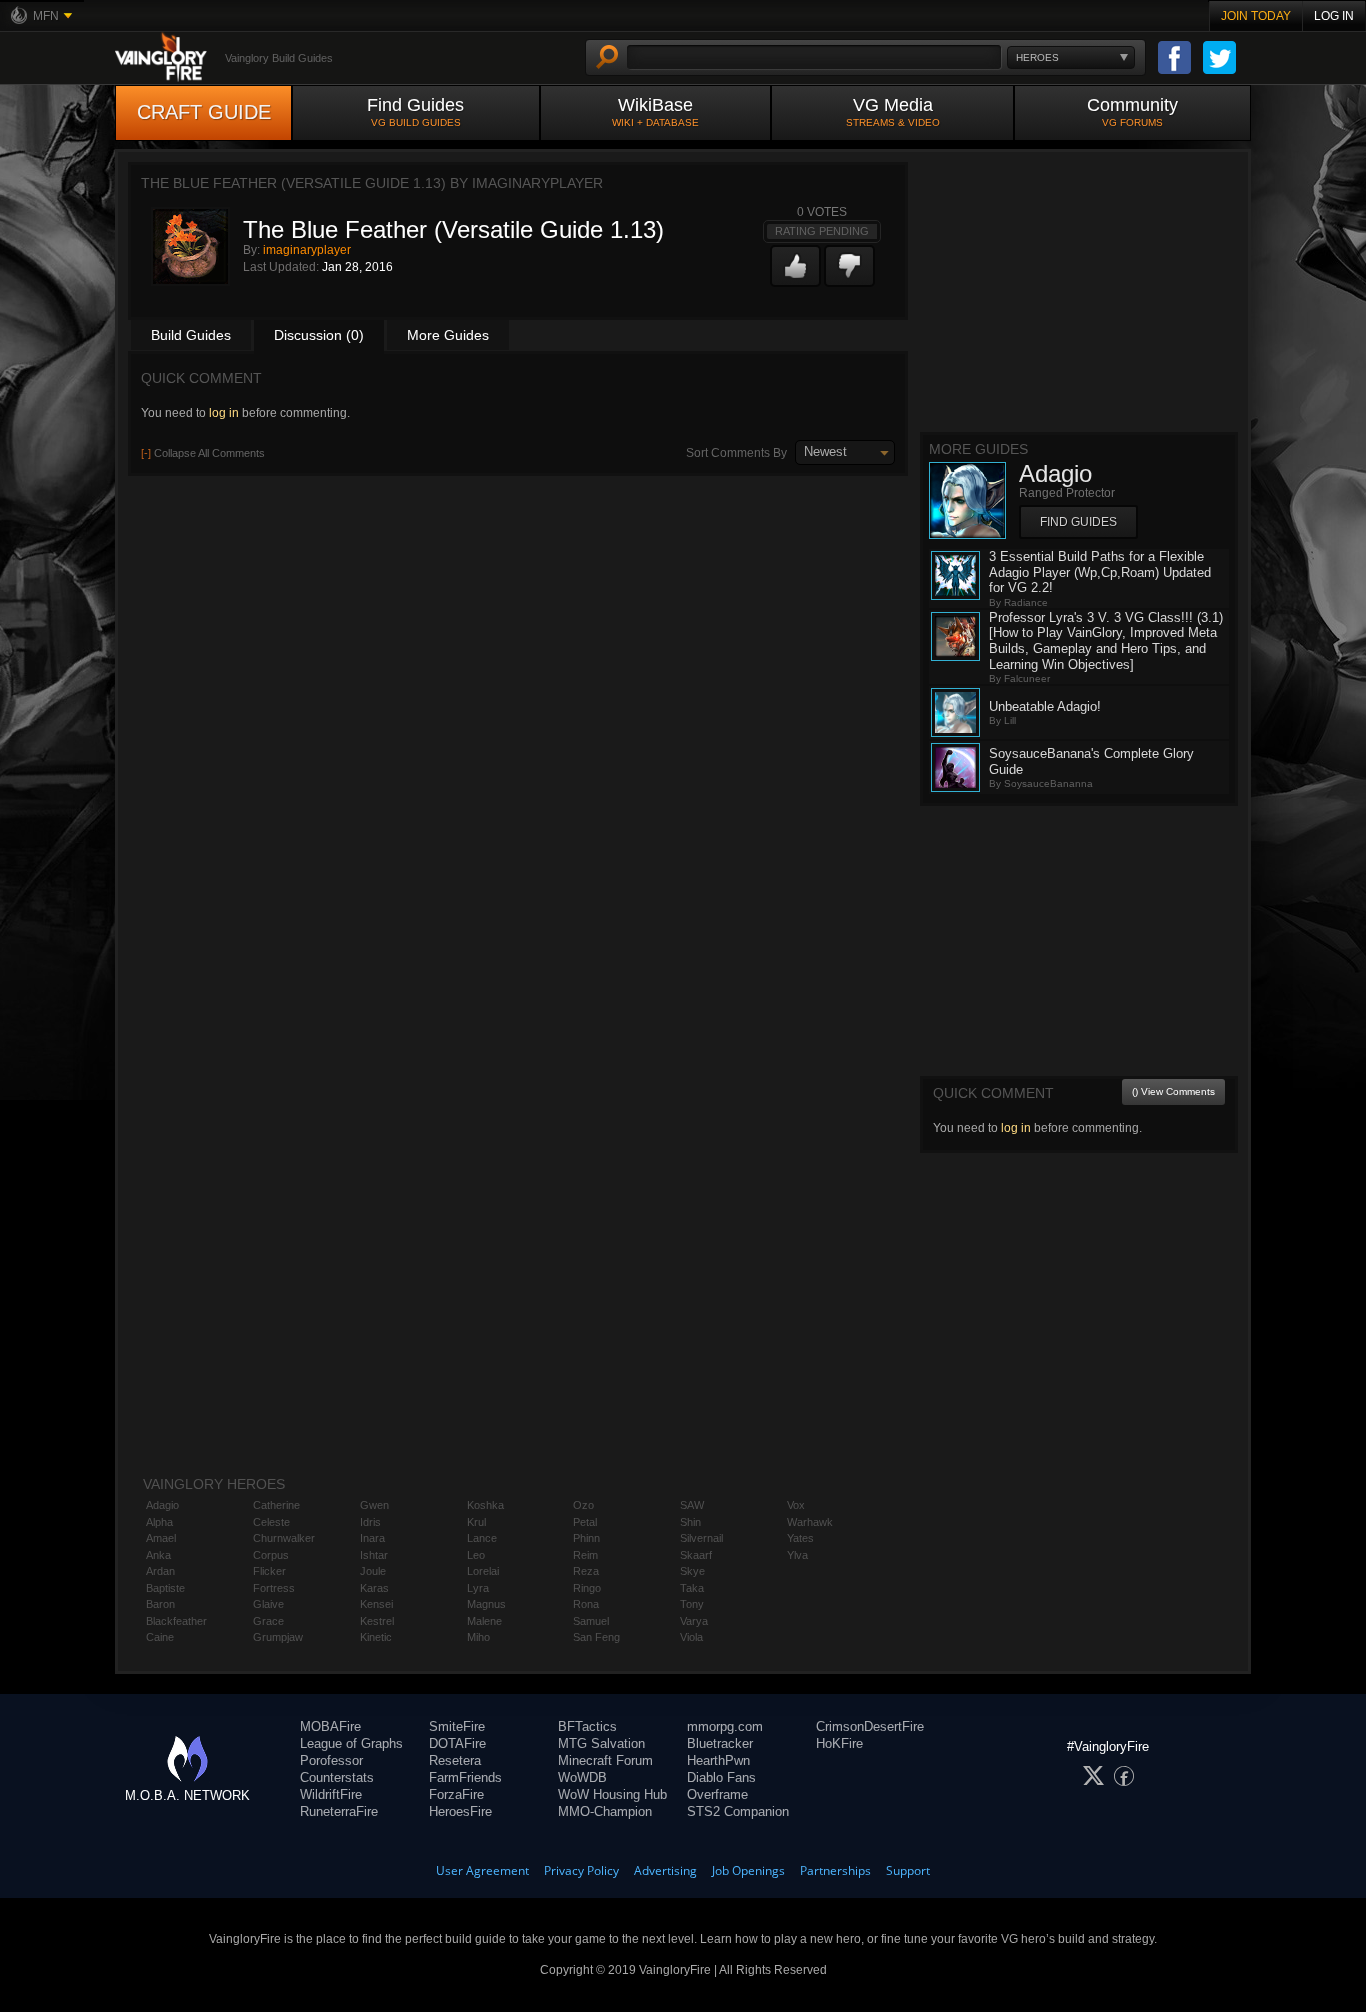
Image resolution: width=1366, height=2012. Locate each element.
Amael (161, 1538)
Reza (586, 1571)
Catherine (276, 1505)
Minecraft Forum (605, 1760)
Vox (796, 1505)
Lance (482, 1538)
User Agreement (482, 1870)
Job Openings (748, 1870)
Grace (268, 1621)
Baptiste (165, 1588)
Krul (476, 1522)
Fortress (274, 1588)
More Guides (448, 335)
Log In (1334, 16)
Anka (158, 1555)
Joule (373, 1571)
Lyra (478, 1588)
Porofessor (331, 1760)
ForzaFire (456, 1794)
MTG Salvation (601, 1743)
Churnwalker (284, 1538)
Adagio (162, 1505)
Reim (585, 1555)
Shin (690, 1522)
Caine (160, 1637)
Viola (691, 1637)
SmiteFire (457, 1726)
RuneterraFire (339, 1811)
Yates (800, 1538)
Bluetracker (720, 1743)
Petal (585, 1522)
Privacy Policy (581, 1870)
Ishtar (374, 1555)
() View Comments (1173, 1091)
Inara (372, 1538)
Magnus (486, 1604)
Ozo (583, 1505)
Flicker (269, 1571)
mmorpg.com (725, 1726)
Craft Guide (204, 112)
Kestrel (377, 1621)
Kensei (376, 1604)
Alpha (159, 1522)
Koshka (485, 1505)
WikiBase (655, 111)
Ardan (160, 1571)
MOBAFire (330, 1726)
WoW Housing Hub (612, 1794)
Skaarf (696, 1555)
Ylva (797, 1555)
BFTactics (587, 1726)
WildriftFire (331, 1794)
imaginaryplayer (307, 250)
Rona (586, 1604)
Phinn (586, 1538)
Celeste (271, 1522)
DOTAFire (457, 1743)
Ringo (587, 1588)
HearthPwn (718, 1760)
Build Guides (191, 335)
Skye (692, 1571)
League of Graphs (351, 1743)
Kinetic (376, 1637)
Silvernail (701, 1538)
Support (908, 1870)
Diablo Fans (721, 1777)
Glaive (268, 1604)
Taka (692, 1588)
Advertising (665, 1870)
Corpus (271, 1555)
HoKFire (839, 1743)
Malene (484, 1621)
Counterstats (337, 1777)
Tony (692, 1604)
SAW (692, 1505)
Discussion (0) (319, 335)
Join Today (1256, 16)
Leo (476, 1555)
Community (1132, 111)
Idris (370, 1522)
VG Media (893, 111)
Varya (694, 1621)
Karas (374, 1588)
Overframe (717, 1794)
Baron (160, 1604)
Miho (478, 1637)
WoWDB (582, 1777)
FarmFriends (465, 1777)
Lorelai (483, 1571)
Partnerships (835, 1870)
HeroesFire (460, 1811)
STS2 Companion (738, 1811)
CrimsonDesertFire (870, 1726)
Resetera (455, 1760)
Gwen (374, 1505)
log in (224, 413)
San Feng (596, 1637)
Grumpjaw (278, 1637)
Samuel (591, 1621)
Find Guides (415, 111)
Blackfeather (176, 1621)
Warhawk (810, 1522)
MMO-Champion (605, 1811)
